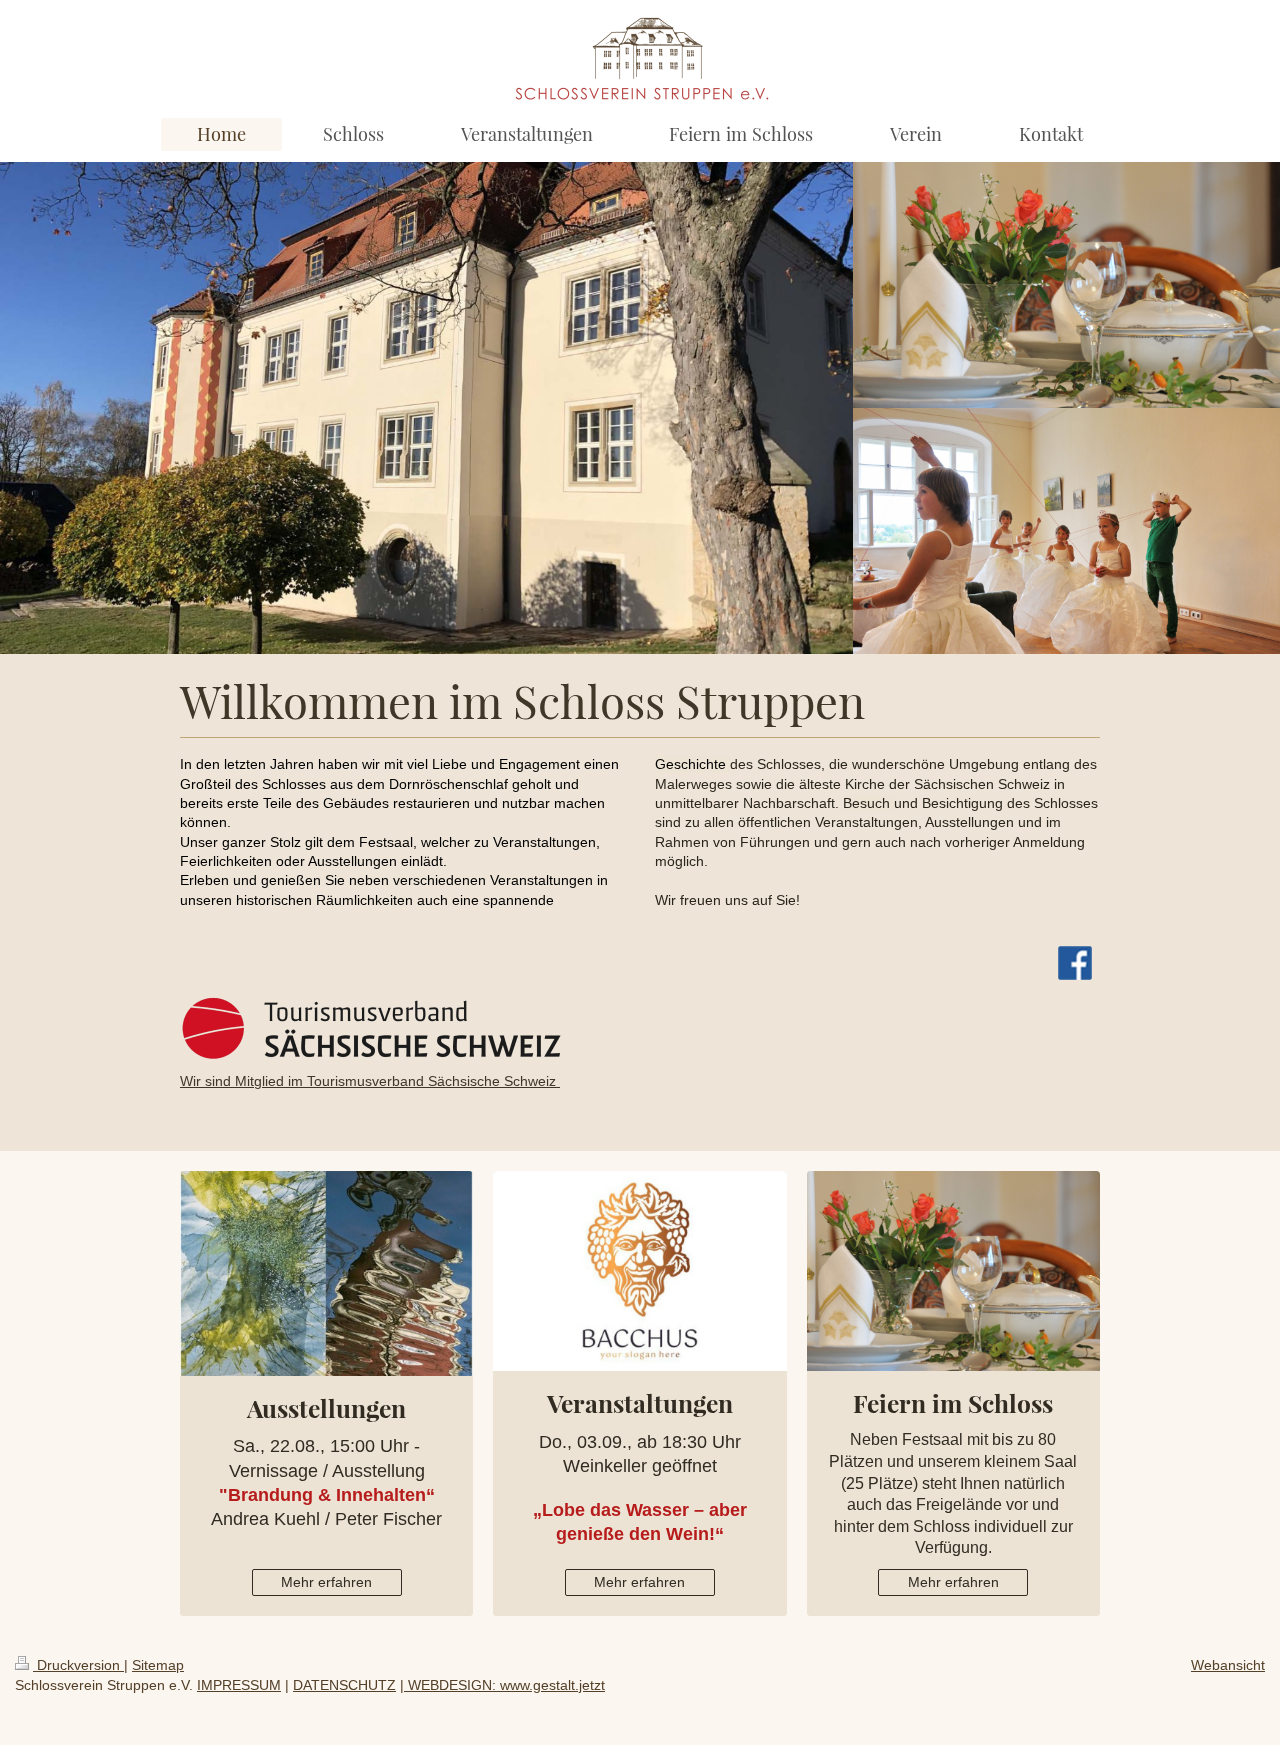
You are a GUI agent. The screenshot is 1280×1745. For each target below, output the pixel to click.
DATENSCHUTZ (344, 1685)
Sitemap (158, 1665)
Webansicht (1228, 1665)
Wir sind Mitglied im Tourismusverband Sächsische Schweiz (370, 1081)
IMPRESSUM (239, 1685)
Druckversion (78, 1665)
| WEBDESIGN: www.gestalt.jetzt (502, 1685)
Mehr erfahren (326, 1582)
